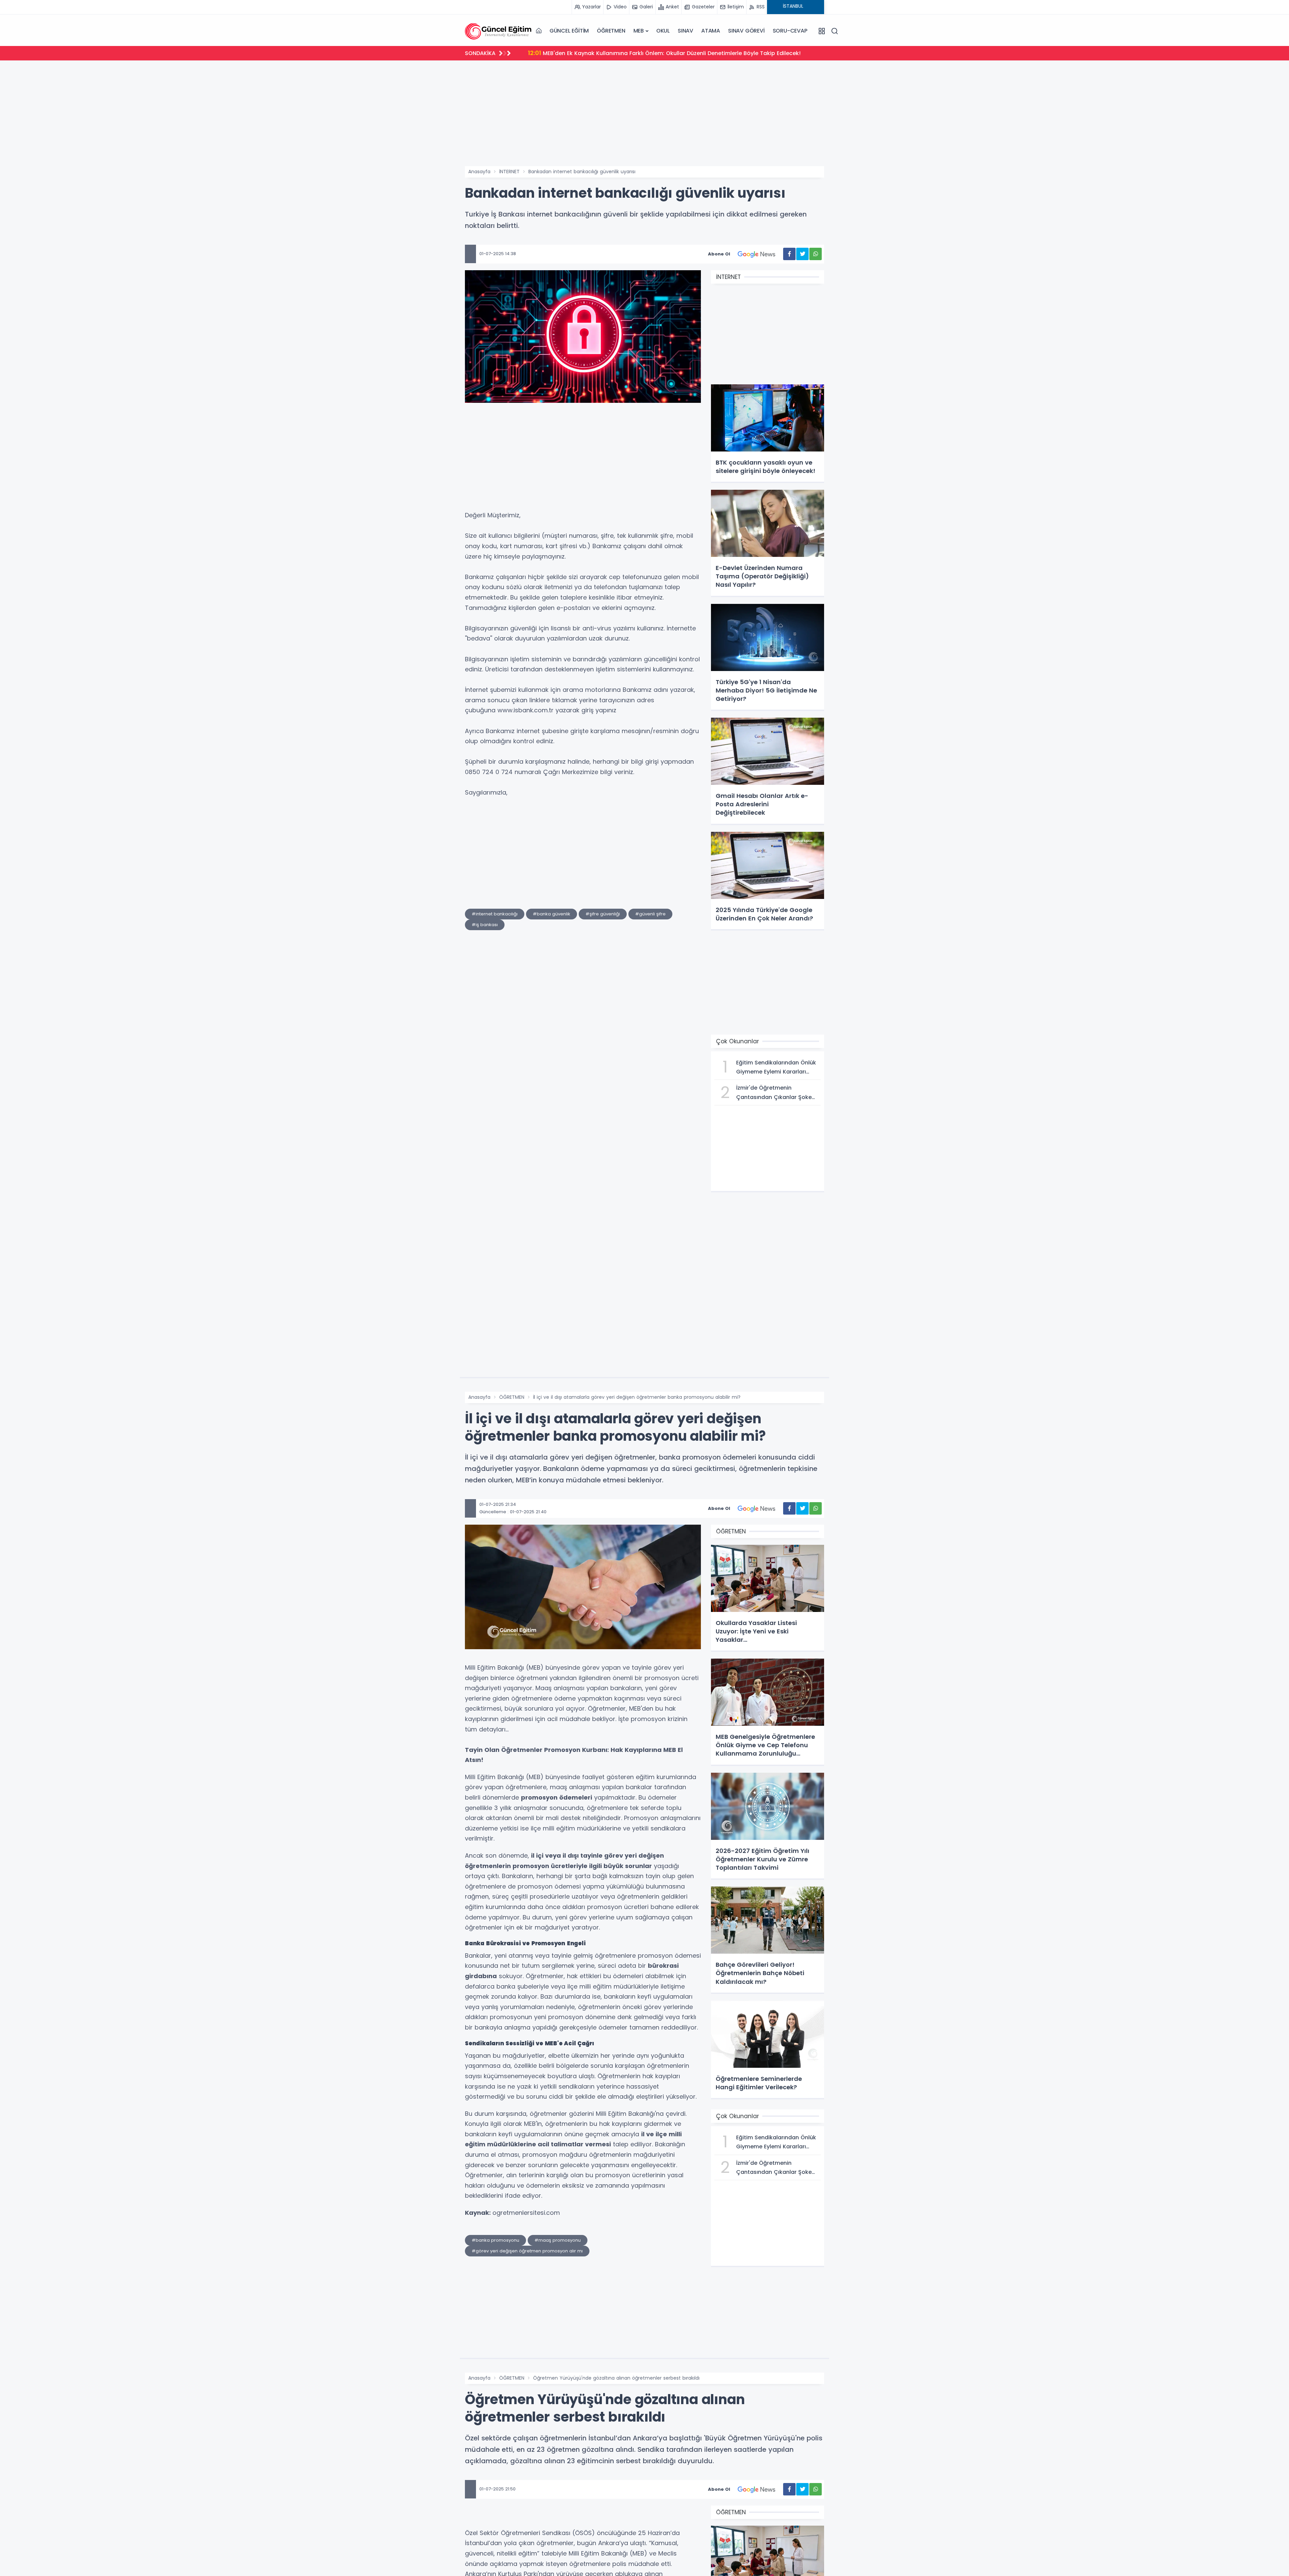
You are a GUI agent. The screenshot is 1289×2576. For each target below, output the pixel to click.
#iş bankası (485, 925)
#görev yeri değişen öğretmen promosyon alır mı (527, 2251)
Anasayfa (479, 172)
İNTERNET (509, 172)
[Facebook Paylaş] (789, 254)
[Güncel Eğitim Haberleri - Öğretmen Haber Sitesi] (498, 31)
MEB (639, 31)
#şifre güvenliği (603, 914)
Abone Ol (719, 254)
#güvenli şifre (650, 914)
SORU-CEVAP (790, 31)
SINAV (685, 31)
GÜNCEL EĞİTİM (569, 31)
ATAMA (711, 31)
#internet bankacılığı (495, 914)
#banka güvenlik (552, 914)
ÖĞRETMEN (611, 31)
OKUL (663, 31)
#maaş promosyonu (558, 2240)
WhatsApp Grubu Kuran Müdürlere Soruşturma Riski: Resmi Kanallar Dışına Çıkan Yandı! (655, 53)
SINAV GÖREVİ (746, 31)
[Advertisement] (644, 116)
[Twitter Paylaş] (802, 254)
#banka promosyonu (495, 2240)
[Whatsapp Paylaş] (816, 254)
